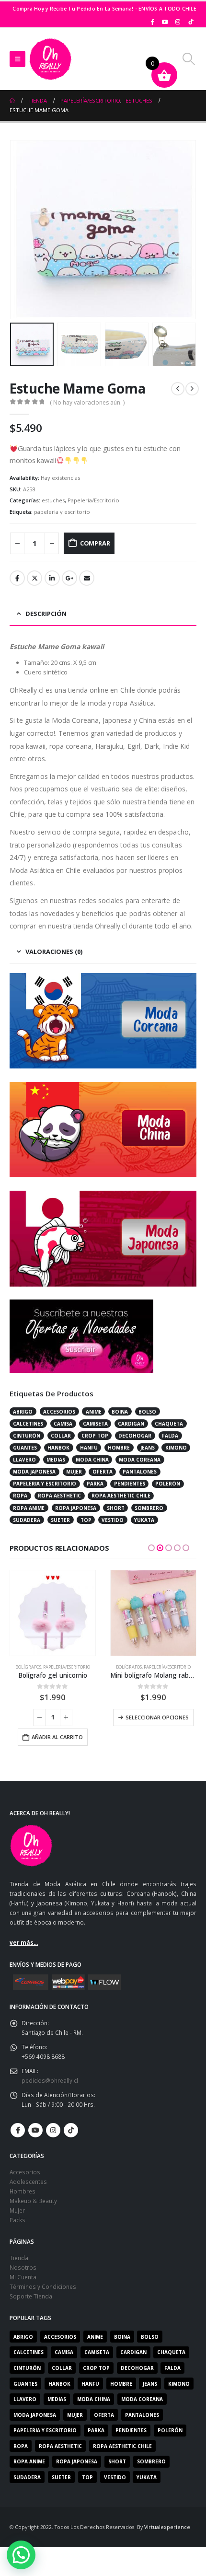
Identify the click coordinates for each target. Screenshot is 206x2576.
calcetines (28, 1424)
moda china (92, 1460)
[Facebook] (152, 22)
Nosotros (23, 2267)
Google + (69, 578)
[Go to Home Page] (12, 101)
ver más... (24, 1942)
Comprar (95, 543)
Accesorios (25, 2172)
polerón (168, 1484)
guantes (25, 1448)
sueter (60, 1520)
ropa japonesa (76, 1508)
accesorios (59, 1412)
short (116, 1508)
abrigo (23, 1412)
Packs (17, 2220)
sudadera (27, 1520)
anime (94, 1412)
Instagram (53, 2130)
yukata (144, 1520)
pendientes (130, 1484)
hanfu (89, 1448)
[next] (192, 389)
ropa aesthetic (59, 1496)
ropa (20, 1496)
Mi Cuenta (23, 2277)
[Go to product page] (53, 1613)
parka (95, 1484)
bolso (147, 1412)
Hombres (23, 2191)
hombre (119, 1448)
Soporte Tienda (31, 2296)
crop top (95, 1436)
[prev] (178, 389)
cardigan (131, 1424)
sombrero (149, 1508)
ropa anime (29, 1508)
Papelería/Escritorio (93, 500)
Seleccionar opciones (157, 1717)
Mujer (17, 2210)
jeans (148, 1448)
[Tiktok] (191, 22)
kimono (176, 1448)
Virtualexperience (167, 2527)
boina (120, 1412)
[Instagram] (178, 22)
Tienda (19, 2258)
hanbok (58, 1448)
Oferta (103, 1472)
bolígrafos (28, 1667)
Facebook (17, 578)
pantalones (140, 1472)
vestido (113, 1520)
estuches (53, 500)
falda (170, 1436)
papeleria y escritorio (62, 512)
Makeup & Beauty (33, 2201)
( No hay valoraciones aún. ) (87, 402)
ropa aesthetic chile (121, 1496)
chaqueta (169, 1424)
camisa (63, 1424)
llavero (24, 1460)
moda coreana (140, 1460)
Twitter (34, 578)
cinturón (27, 1436)
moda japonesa (34, 1472)
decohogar (135, 1436)
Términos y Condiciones (43, 2286)
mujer (74, 1472)
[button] (17, 59)
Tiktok (71, 2130)
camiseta (95, 1424)
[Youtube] (165, 22)
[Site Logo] (50, 59)
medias (56, 1460)
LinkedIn (52, 578)
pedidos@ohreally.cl (50, 2080)
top (86, 1520)
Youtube (35, 2130)
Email (87, 578)
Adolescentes (28, 2181)
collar (61, 1436)
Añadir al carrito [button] (57, 1737)
